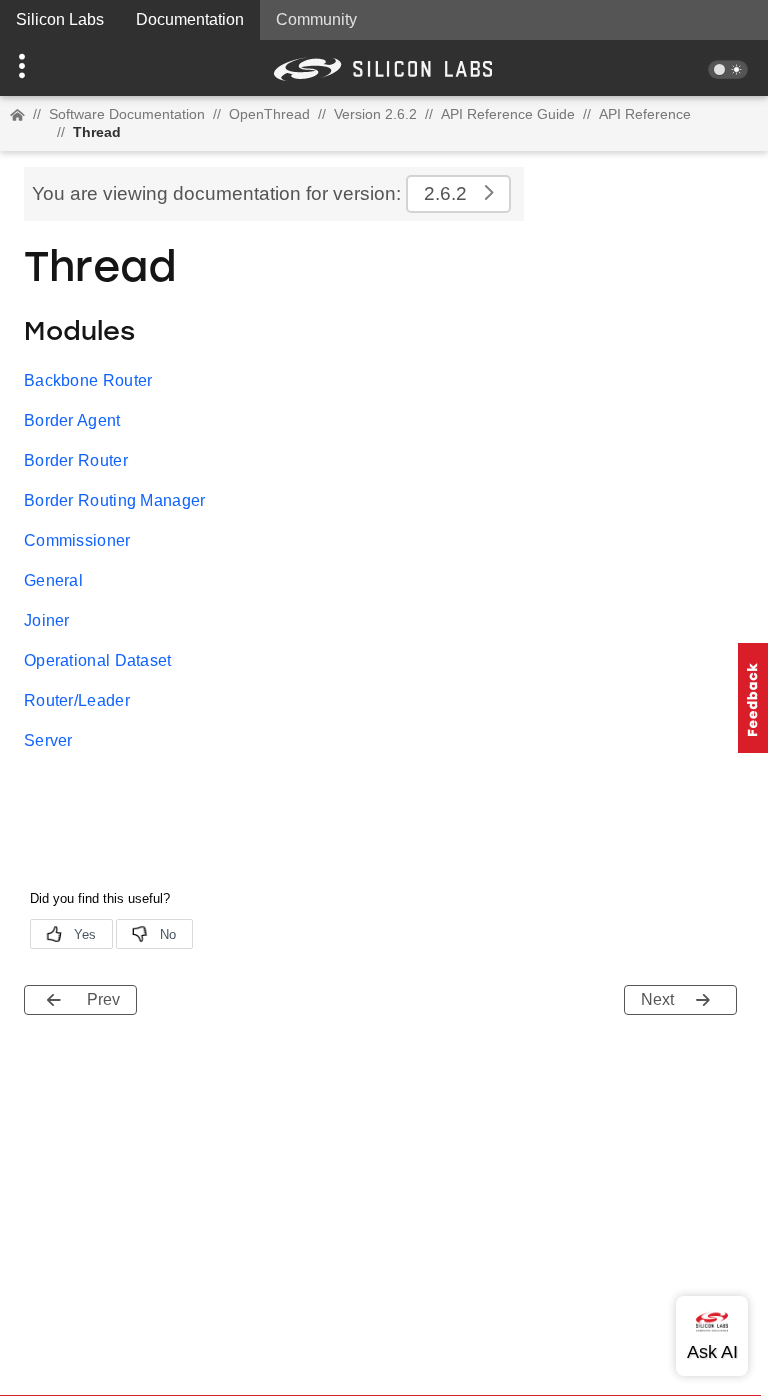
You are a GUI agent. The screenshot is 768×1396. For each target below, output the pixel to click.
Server (48, 740)
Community (316, 19)
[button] (57, 68)
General (53, 580)
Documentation (190, 19)
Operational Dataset (98, 660)
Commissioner (77, 540)
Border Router (76, 460)
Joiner (47, 620)
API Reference (645, 114)
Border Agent (72, 420)
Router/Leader (77, 700)
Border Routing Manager (115, 500)
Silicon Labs (60, 19)
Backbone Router (88, 380)
